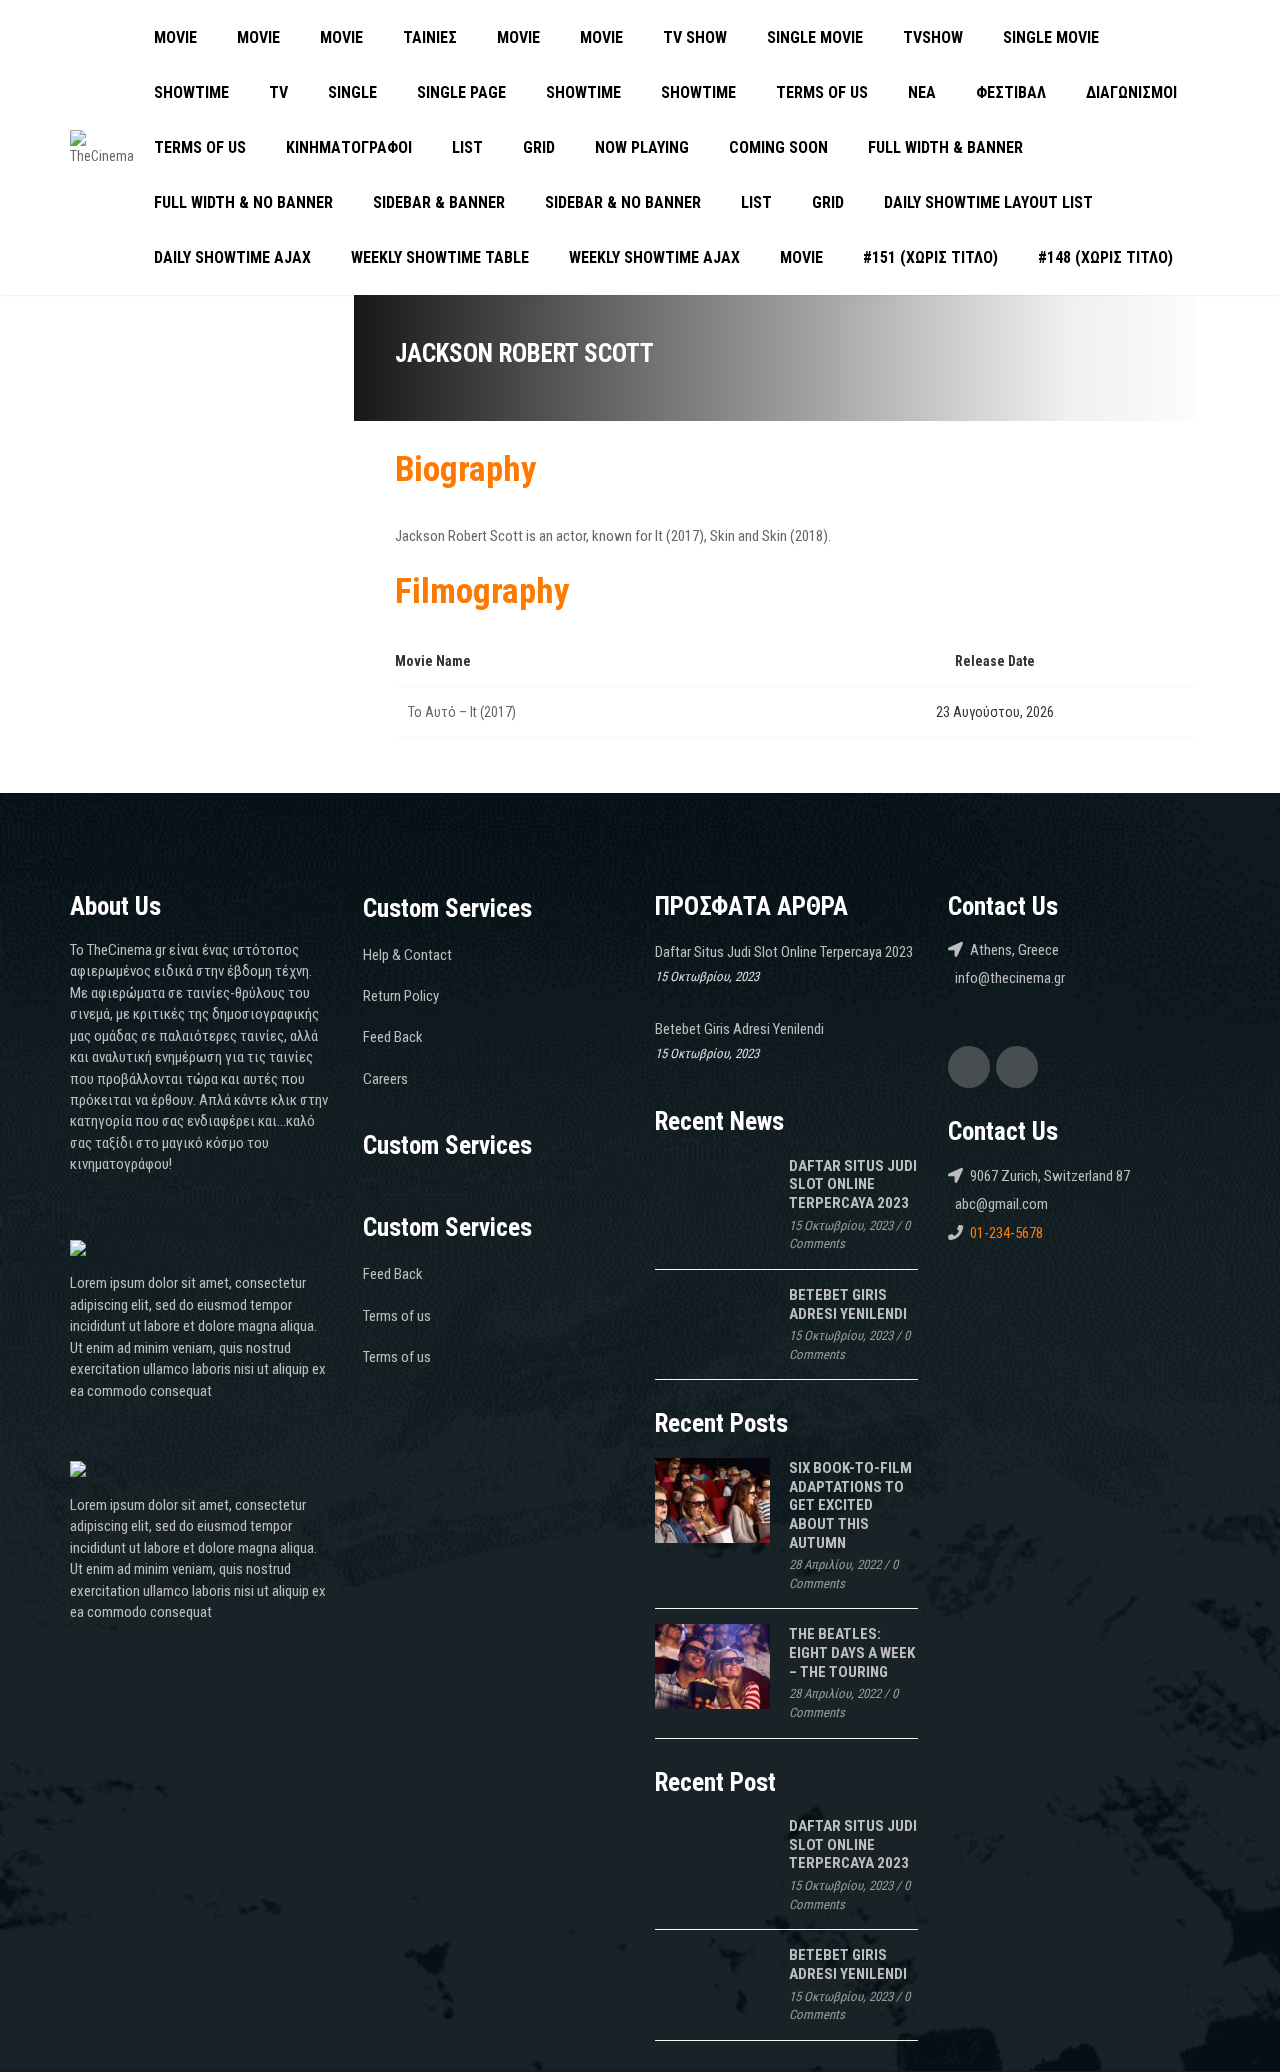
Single (352, 92)
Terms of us (822, 92)
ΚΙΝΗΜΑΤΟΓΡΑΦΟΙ (349, 147)
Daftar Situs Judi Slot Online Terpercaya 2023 (784, 952)
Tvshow (933, 37)
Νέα (922, 92)
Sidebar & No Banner (623, 202)
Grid (539, 147)
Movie (175, 37)
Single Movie (815, 37)
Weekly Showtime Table (440, 257)
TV (278, 92)
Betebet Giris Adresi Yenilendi (739, 1029)
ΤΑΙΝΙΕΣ (430, 37)
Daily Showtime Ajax (232, 257)
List (467, 147)
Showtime (191, 92)
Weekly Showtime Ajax (654, 257)
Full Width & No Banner (243, 202)
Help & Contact (407, 955)
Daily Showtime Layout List (988, 202)
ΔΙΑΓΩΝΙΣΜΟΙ (1131, 92)
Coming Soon (778, 147)
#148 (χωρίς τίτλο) (1105, 257)
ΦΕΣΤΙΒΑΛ (1011, 92)
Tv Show (695, 37)
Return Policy (401, 996)
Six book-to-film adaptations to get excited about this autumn (850, 1505)
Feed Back (393, 1037)
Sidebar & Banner (439, 202)
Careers (385, 1079)
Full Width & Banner (945, 147)
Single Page (461, 92)
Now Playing (642, 147)
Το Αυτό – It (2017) (462, 712)
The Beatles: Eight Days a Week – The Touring (852, 1652)
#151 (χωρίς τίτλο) (930, 257)
